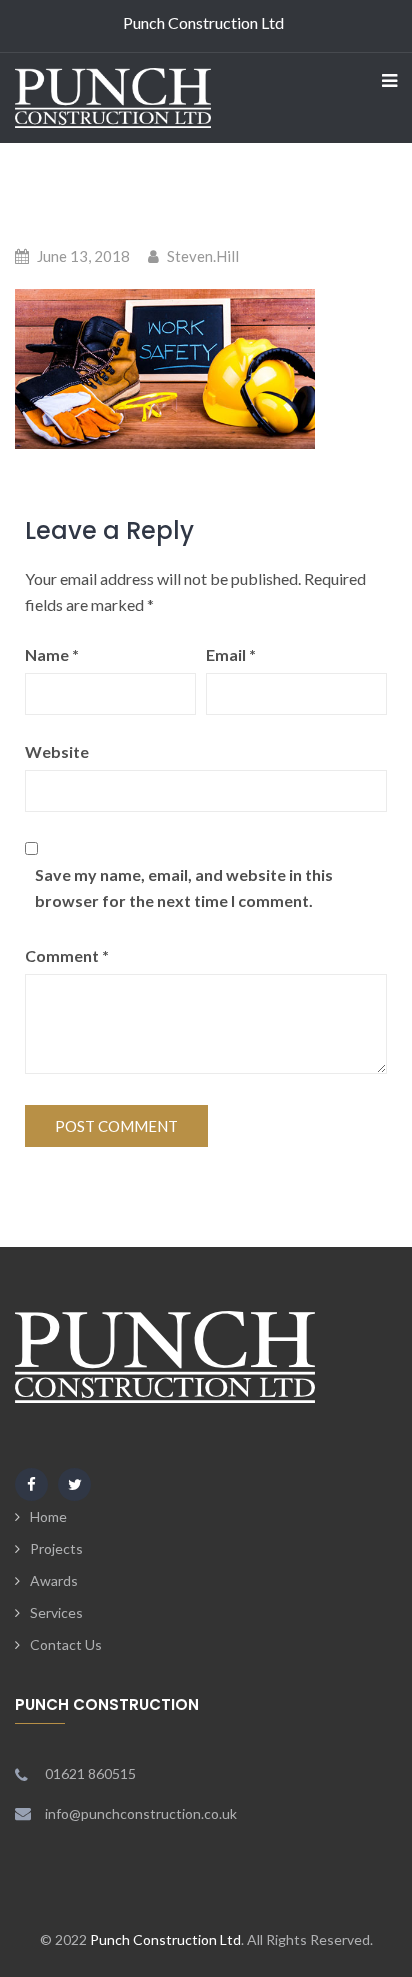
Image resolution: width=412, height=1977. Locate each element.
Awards (54, 1580)
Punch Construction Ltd (165, 1939)
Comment (67, 955)
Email (231, 654)
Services (56, 1612)
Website (57, 751)
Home (48, 1516)
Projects (56, 1548)
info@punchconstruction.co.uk (141, 1813)
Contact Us (66, 1644)
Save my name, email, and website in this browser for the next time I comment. (184, 887)
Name (52, 654)
